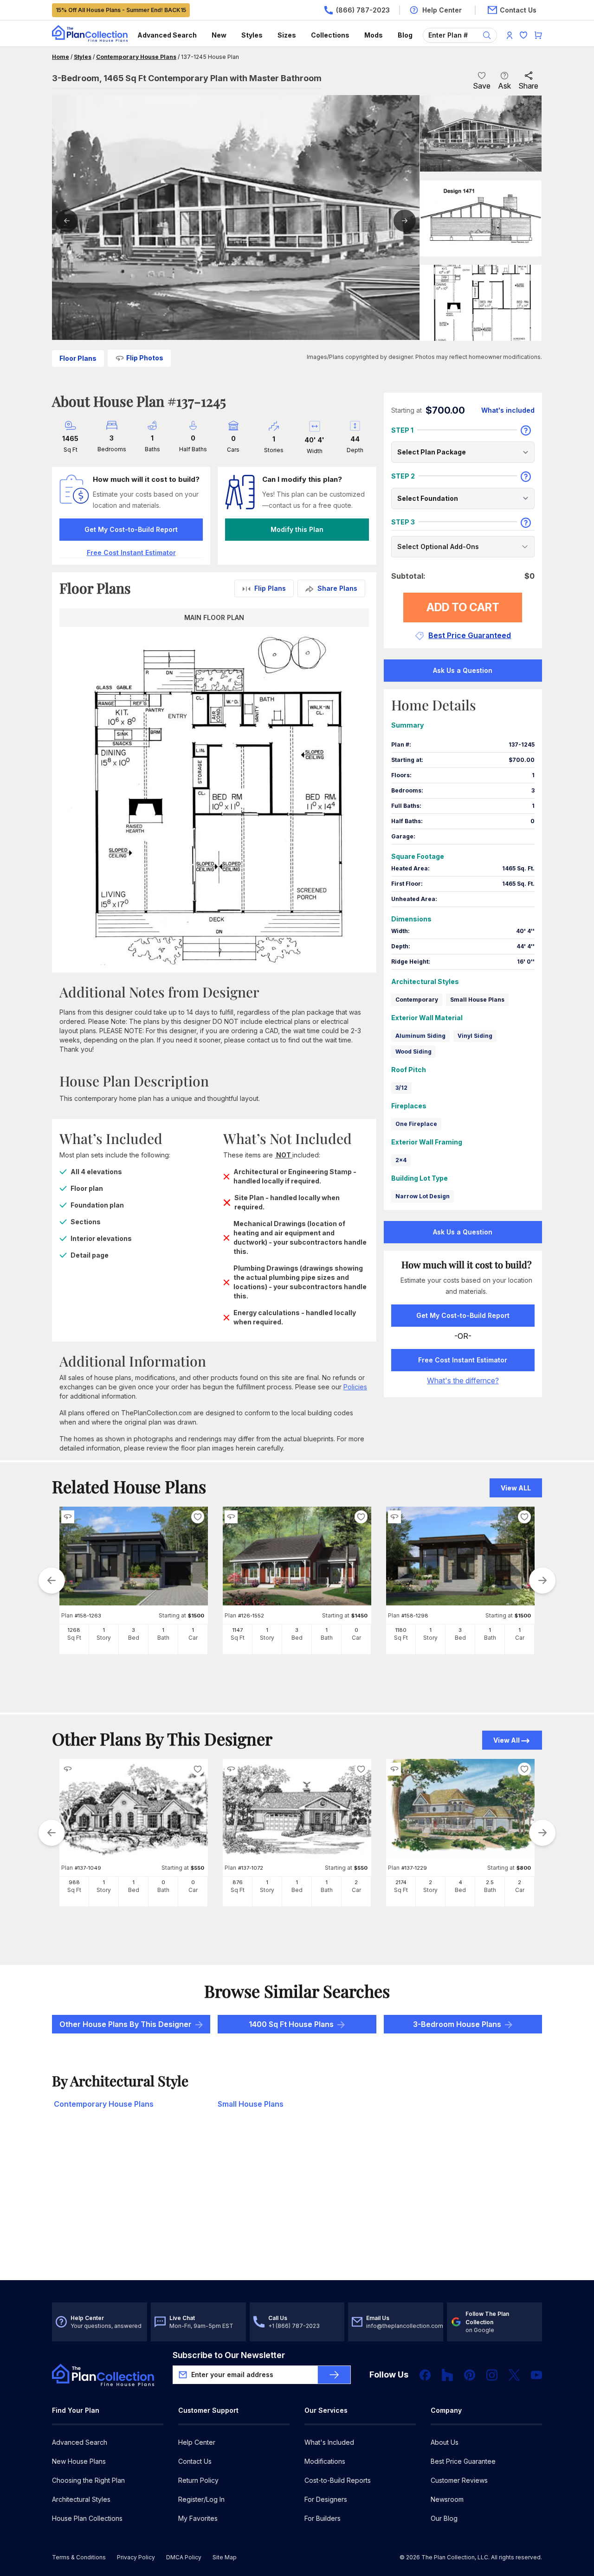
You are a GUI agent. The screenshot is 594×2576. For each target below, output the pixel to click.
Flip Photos (145, 358)
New (219, 35)
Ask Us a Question (463, 670)
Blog (405, 35)
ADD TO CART (463, 607)
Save (482, 86)
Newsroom (447, 2499)
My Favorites (198, 2518)
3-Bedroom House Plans (457, 2024)
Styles (252, 35)
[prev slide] (52, 1580)
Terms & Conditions (79, 2557)
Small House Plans (477, 1000)
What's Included (329, 2442)
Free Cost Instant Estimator (463, 1360)
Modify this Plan (297, 529)
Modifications (325, 2461)
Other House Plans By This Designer (126, 2024)
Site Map (225, 2557)
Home (61, 57)
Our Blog (444, 2518)
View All (507, 1740)
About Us (445, 2442)
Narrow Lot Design (423, 1196)
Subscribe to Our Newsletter (229, 2355)
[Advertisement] (297, 2208)
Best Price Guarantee (463, 2461)
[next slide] (542, 1580)
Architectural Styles (81, 2499)
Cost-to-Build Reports (338, 2480)
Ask (504, 86)
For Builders (323, 2518)
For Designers (326, 2499)
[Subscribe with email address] (334, 2375)
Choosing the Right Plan (88, 2480)
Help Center (197, 2442)
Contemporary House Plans (136, 57)
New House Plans (79, 2461)
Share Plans (337, 588)
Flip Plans (270, 588)
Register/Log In (201, 2499)
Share (528, 86)
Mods (374, 35)
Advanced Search (167, 35)
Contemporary (417, 1000)
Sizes (287, 35)
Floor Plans (78, 358)
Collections (330, 35)
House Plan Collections (87, 2518)
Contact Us (195, 2461)
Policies (355, 1387)
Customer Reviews (459, 2480)
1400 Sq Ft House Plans (291, 2024)
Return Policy (198, 2480)
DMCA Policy (184, 2557)
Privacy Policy (136, 2557)
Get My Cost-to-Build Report (131, 529)
